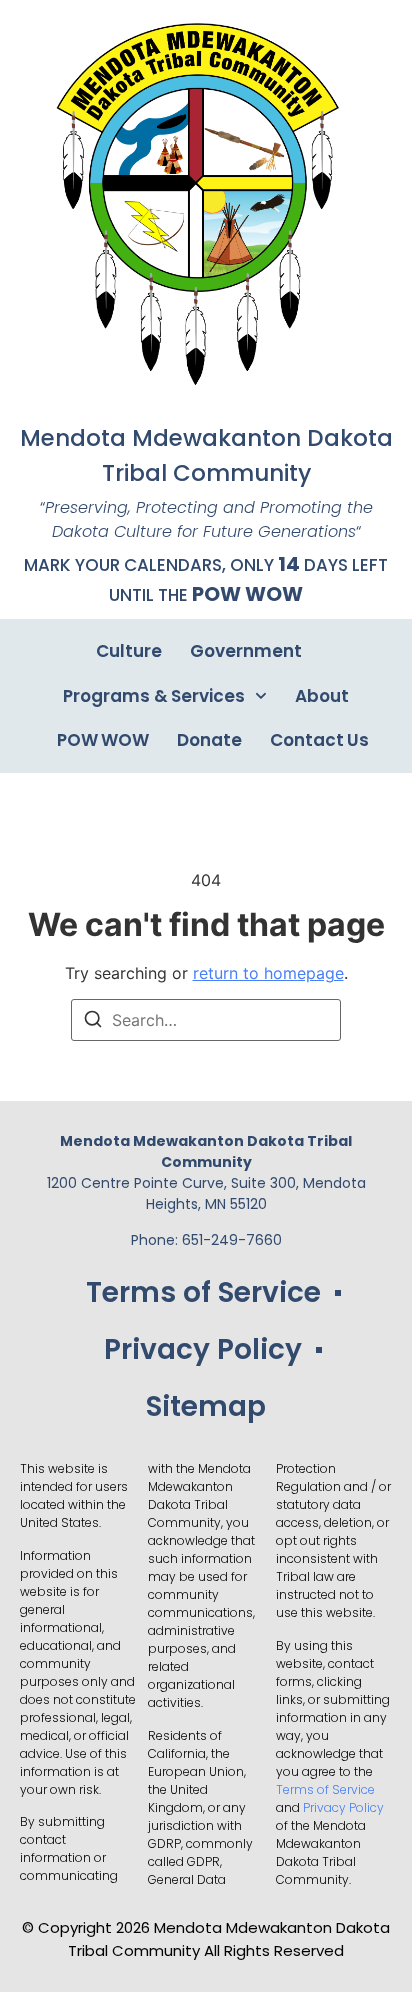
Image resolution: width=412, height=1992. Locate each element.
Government (246, 651)
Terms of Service (203, 1292)
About (322, 696)
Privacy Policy (203, 1349)
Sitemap (206, 1406)
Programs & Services (153, 696)
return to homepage (268, 973)
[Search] (93, 1022)
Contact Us (319, 740)
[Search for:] (206, 1020)
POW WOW (247, 594)
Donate (209, 740)
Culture (129, 651)
